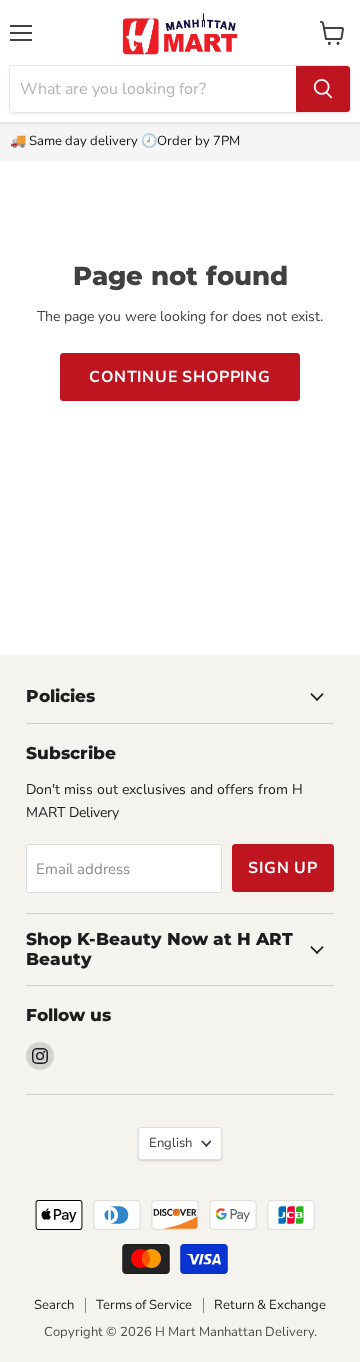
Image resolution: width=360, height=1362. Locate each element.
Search (54, 1305)
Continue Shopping (180, 377)
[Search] (323, 89)
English (170, 1143)
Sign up (283, 868)
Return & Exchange (270, 1305)
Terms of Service (144, 1305)
